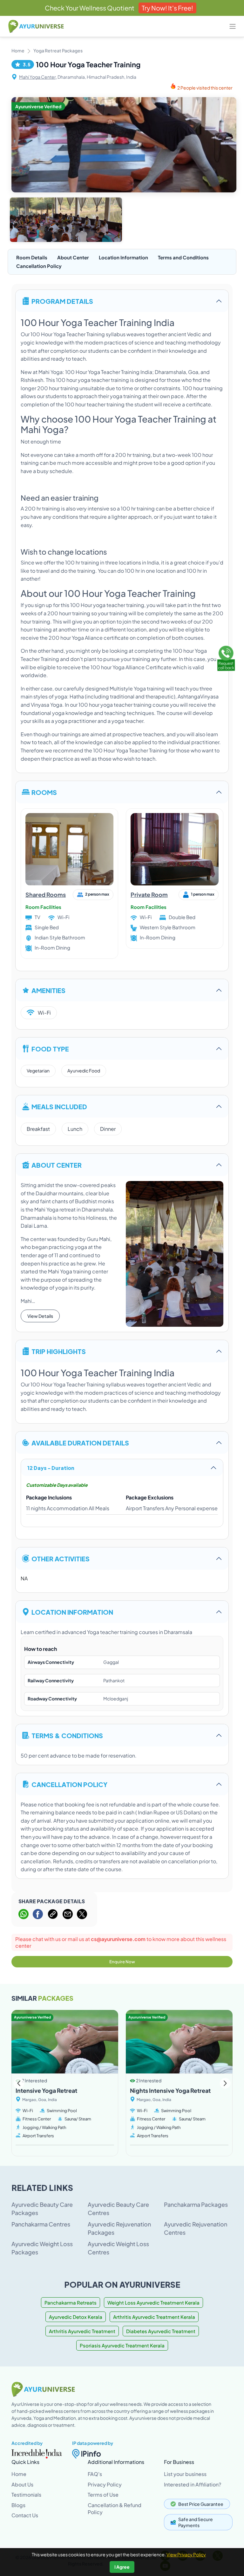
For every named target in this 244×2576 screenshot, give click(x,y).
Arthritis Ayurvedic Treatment (82, 2331)
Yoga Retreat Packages (58, 50)
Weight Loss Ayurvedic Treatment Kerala (153, 2302)
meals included (59, 1106)
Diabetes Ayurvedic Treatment (161, 2331)
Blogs (18, 2505)
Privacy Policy (105, 2484)
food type (50, 1048)
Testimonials (26, 2495)
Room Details (32, 257)
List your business (185, 2474)
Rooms (44, 792)
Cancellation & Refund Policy (115, 2509)
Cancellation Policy (39, 266)
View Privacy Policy (186, 2554)
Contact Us (25, 2515)
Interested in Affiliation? (193, 2484)
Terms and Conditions (183, 257)
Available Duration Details (80, 1442)
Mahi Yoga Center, (38, 77)
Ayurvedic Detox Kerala (76, 2317)
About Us (22, 2484)
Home (18, 50)
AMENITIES (48, 990)
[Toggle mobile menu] (233, 26)
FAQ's (95, 2474)
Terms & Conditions (67, 1735)
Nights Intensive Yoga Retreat (170, 2090)
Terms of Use (103, 2495)
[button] (225, 2083)
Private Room (149, 894)
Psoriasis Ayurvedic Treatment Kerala (122, 2345)
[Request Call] (226, 657)
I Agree (122, 2567)
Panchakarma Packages (196, 2204)
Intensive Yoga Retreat (46, 2090)
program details (62, 301)
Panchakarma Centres (41, 2224)
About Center (73, 257)
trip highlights (59, 1351)
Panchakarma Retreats (71, 2302)
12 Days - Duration (51, 1468)
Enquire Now (122, 1962)
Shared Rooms (46, 894)
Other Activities (61, 1558)
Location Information (123, 257)
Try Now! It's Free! (167, 8)
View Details (40, 1316)
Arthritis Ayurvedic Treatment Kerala (154, 2317)
